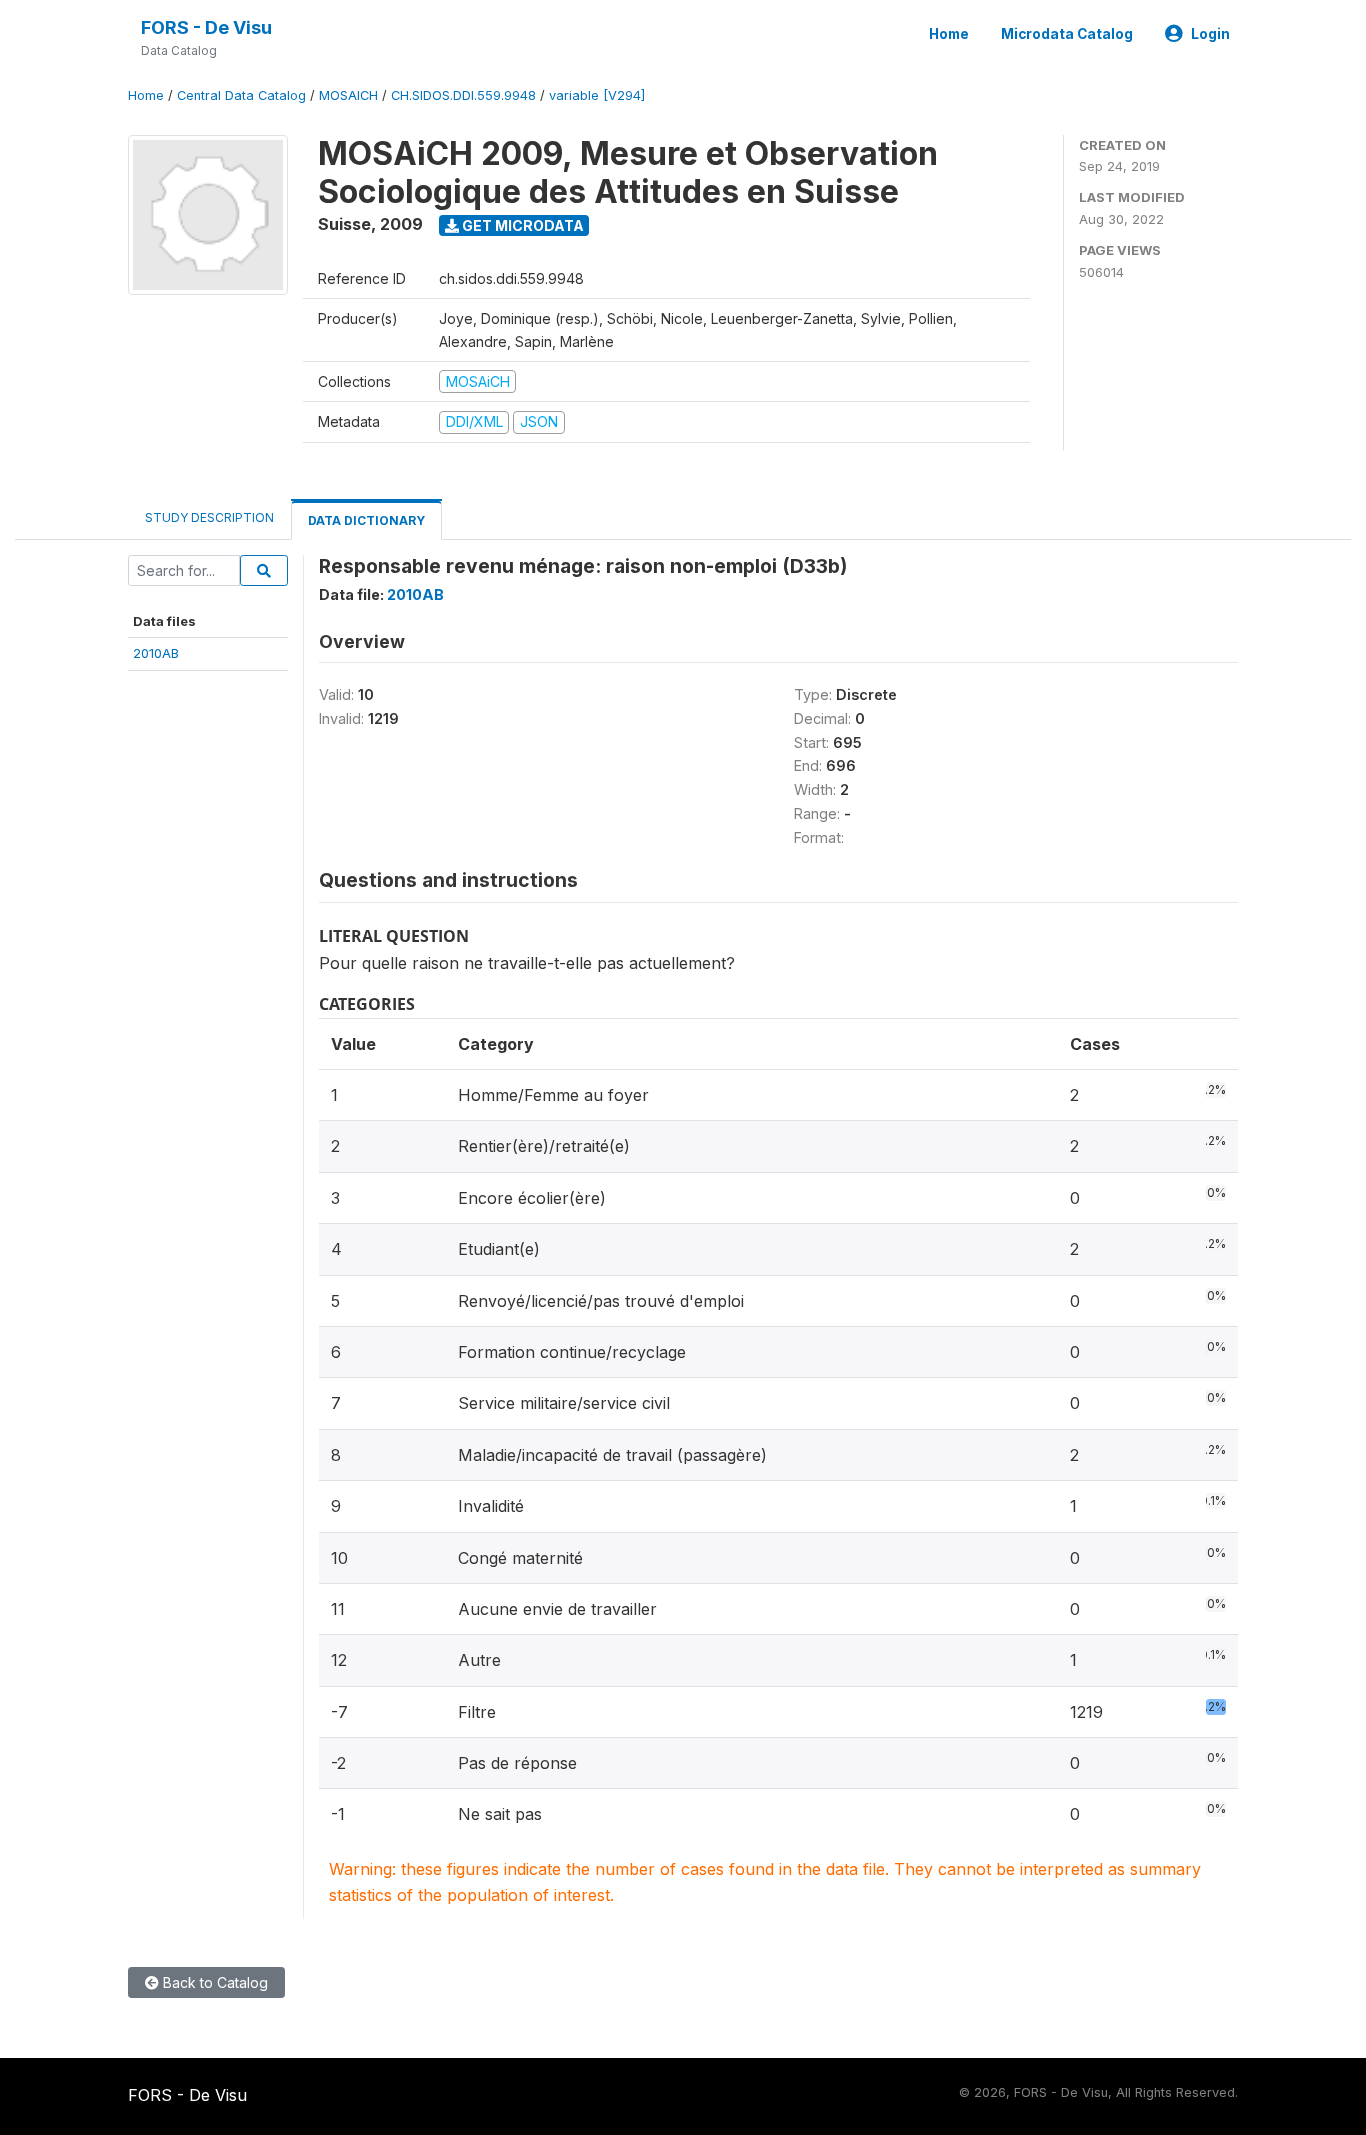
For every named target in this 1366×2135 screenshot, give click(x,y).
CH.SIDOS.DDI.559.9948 (463, 95)
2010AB (156, 653)
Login (1210, 34)
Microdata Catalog (1067, 34)
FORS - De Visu (206, 27)
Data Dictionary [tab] (366, 520)
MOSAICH (348, 95)
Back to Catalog (213, 1982)
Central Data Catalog (241, 95)
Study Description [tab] (209, 517)
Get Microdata (521, 225)
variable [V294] (597, 95)
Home (949, 34)
